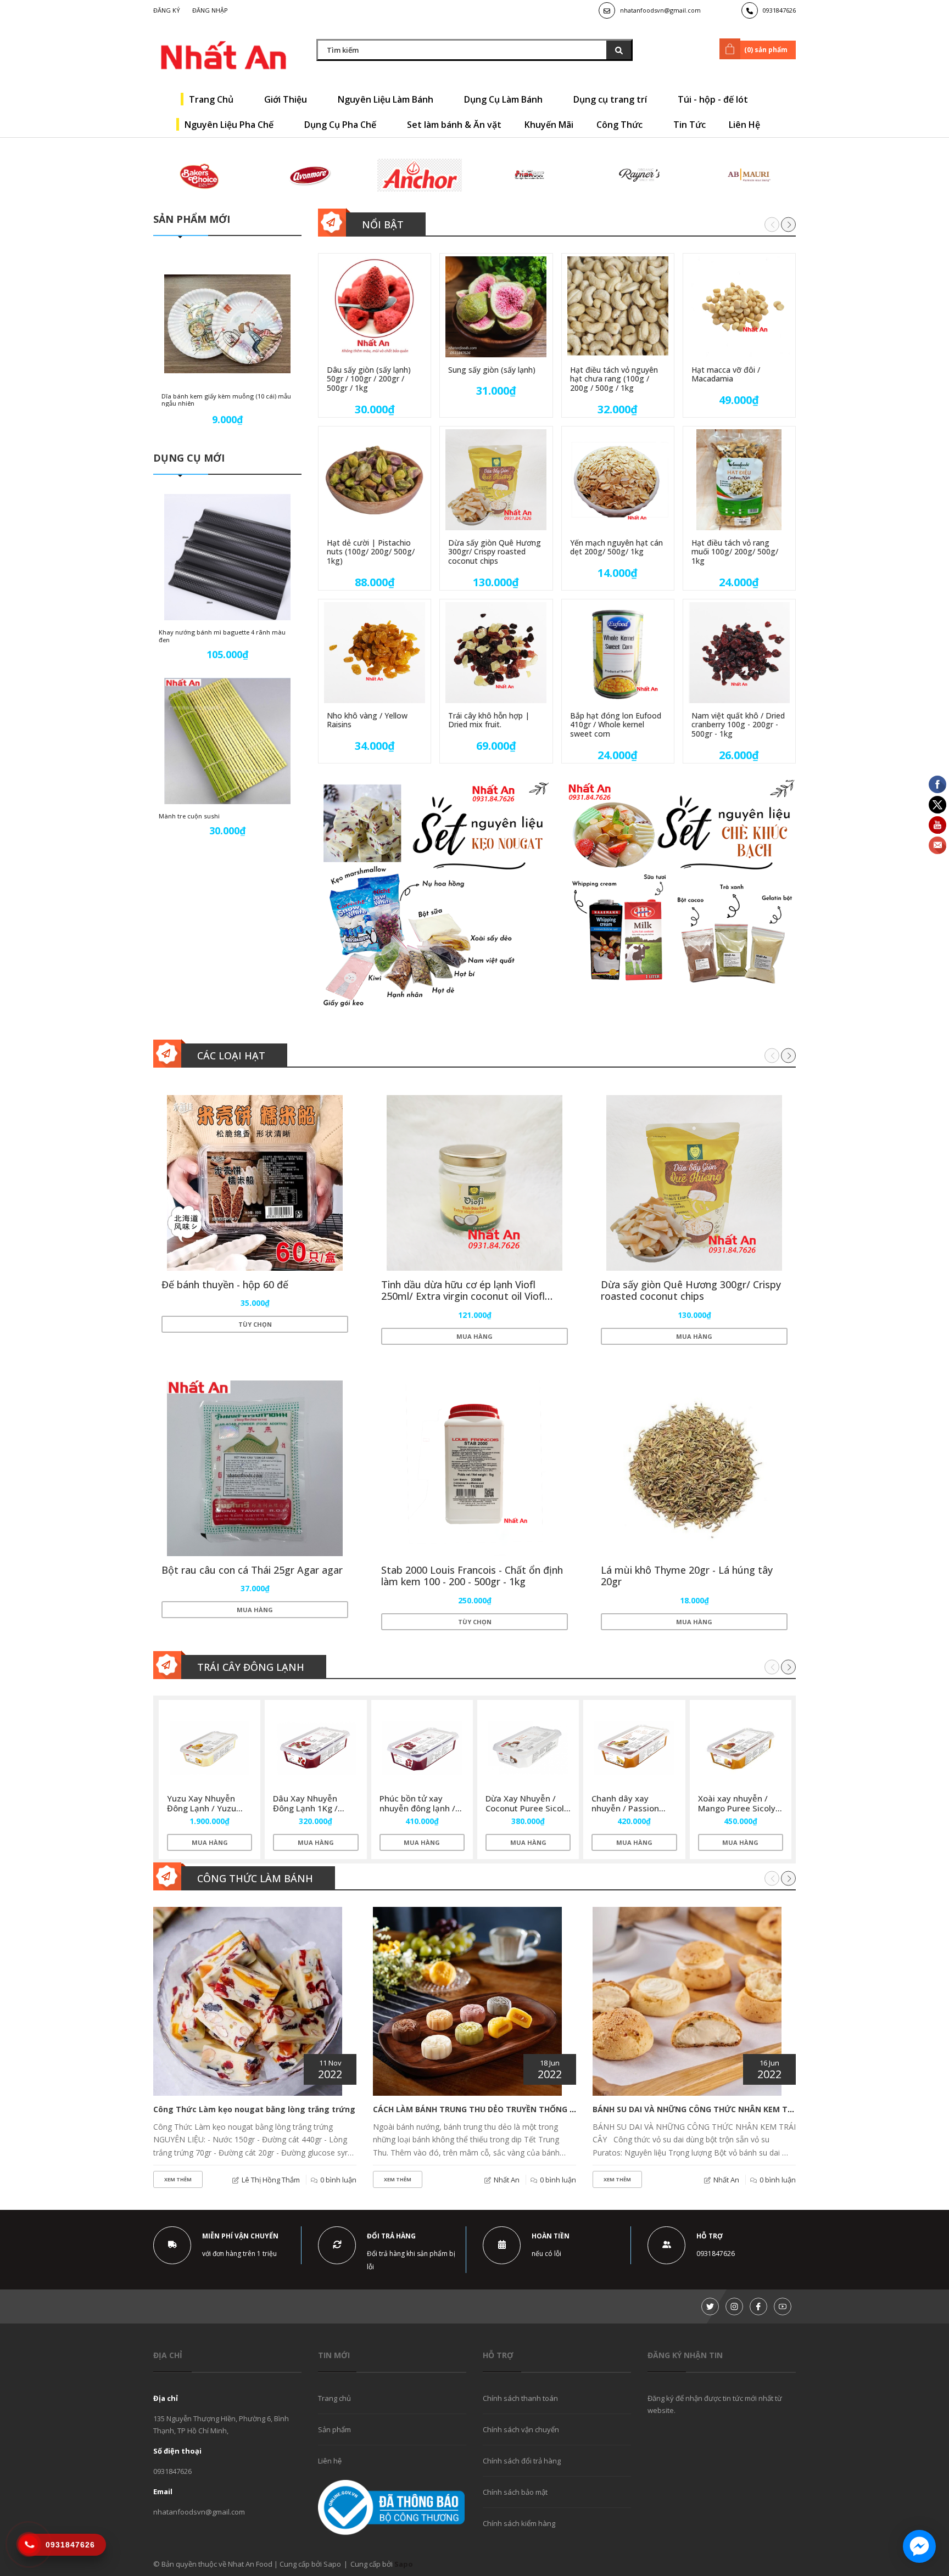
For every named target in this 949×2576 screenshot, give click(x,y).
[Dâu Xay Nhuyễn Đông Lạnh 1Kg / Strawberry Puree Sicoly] (316, 1748)
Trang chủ (334, 2398)
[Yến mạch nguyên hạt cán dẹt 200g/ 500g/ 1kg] (618, 480)
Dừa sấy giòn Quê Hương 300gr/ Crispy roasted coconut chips (495, 552)
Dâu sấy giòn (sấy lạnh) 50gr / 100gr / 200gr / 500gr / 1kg (369, 379)
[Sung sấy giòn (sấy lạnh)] (496, 307)
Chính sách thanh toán (520, 2398)
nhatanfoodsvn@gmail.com (660, 10)
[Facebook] (758, 2306)
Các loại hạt (231, 1056)
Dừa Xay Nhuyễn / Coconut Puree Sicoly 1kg (527, 1808)
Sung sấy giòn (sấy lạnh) (492, 370)
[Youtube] (783, 2306)
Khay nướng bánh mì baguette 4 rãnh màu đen (222, 636)
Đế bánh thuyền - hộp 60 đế (225, 1284)
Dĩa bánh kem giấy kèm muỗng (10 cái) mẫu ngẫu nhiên (226, 400)
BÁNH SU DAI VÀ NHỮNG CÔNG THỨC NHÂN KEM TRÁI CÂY (705, 2109)
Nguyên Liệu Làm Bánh (387, 99)
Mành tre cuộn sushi (189, 816)
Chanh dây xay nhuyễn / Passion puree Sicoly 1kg (625, 1808)
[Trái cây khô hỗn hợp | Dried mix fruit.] (496, 653)
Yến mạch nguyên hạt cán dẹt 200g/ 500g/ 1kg (616, 547)
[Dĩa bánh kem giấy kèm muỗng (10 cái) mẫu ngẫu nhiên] (227, 324)
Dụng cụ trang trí (611, 99)
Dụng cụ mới (189, 458)
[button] (788, 224)
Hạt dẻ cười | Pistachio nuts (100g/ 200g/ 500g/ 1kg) (371, 552)
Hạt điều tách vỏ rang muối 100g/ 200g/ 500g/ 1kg (735, 552)
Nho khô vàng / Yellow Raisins (367, 720)
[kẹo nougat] (433, 895)
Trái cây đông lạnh (251, 1667)
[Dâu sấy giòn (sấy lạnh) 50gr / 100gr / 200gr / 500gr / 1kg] (375, 307)
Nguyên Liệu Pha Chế (230, 125)
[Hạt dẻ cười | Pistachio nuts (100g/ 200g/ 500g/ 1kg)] (375, 480)
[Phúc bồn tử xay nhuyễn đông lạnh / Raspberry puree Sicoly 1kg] (422, 1748)
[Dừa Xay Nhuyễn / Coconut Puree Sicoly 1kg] (528, 1748)
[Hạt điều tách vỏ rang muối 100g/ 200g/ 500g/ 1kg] (739, 480)
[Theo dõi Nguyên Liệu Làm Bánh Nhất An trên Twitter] (710, 2306)
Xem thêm (178, 2179)
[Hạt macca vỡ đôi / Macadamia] (739, 307)
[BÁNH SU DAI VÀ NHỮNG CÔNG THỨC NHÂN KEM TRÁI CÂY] (687, 2001)
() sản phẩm (766, 50)
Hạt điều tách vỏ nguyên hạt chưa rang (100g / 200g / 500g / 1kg (614, 379)
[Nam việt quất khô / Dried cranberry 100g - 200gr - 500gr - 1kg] (739, 653)
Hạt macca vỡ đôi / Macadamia (726, 374)
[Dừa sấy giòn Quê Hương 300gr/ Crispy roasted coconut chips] (496, 480)
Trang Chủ (212, 99)
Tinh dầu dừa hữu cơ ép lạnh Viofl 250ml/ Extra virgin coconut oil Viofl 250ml (463, 1296)
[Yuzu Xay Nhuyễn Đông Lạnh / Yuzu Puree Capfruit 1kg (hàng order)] (210, 1748)
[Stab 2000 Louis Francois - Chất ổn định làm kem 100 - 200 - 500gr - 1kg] (474, 1468)
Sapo (404, 2564)
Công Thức (621, 125)
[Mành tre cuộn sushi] (227, 741)
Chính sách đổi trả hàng (522, 2461)
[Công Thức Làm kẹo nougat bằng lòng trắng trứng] (248, 2001)
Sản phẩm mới (192, 219)
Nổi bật (383, 225)
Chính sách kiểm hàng (519, 2523)
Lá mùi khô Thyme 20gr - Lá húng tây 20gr (687, 1576)
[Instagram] (734, 2306)
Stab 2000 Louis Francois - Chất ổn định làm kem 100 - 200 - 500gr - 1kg (472, 1576)
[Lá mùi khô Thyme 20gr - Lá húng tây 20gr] (694, 1468)
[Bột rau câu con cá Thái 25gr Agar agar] (255, 1468)
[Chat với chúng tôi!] (919, 2546)
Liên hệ (330, 2461)
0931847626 (779, 10)
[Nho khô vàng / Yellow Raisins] (375, 653)
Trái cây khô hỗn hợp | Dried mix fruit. (489, 720)
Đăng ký (167, 10)
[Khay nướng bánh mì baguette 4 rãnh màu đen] (227, 557)
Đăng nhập (210, 10)
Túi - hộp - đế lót (714, 99)
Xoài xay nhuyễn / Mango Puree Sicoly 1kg (737, 1808)
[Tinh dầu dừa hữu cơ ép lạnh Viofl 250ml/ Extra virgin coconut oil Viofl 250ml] (474, 1183)
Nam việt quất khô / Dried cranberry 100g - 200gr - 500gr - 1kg (738, 725)
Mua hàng (474, 1336)
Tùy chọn (255, 1324)
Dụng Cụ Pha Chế (341, 125)
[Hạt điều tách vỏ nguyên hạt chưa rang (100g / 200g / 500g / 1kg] (618, 307)
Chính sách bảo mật (515, 2492)
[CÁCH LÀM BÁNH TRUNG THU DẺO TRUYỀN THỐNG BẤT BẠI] (467, 2001)
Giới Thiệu (287, 99)
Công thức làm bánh (255, 1878)
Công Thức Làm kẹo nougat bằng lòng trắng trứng (254, 2109)
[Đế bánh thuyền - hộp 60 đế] (255, 1183)
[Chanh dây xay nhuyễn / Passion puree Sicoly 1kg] (634, 1748)
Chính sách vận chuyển (521, 2429)
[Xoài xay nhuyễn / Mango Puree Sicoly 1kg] (741, 1748)
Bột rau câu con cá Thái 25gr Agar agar (252, 1570)
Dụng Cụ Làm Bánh (504, 99)
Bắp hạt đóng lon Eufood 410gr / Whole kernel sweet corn (616, 725)
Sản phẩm (334, 2429)
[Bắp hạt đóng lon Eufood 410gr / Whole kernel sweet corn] (618, 653)
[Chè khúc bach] (680, 895)
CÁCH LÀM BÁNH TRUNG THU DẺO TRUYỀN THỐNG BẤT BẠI (487, 2109)
